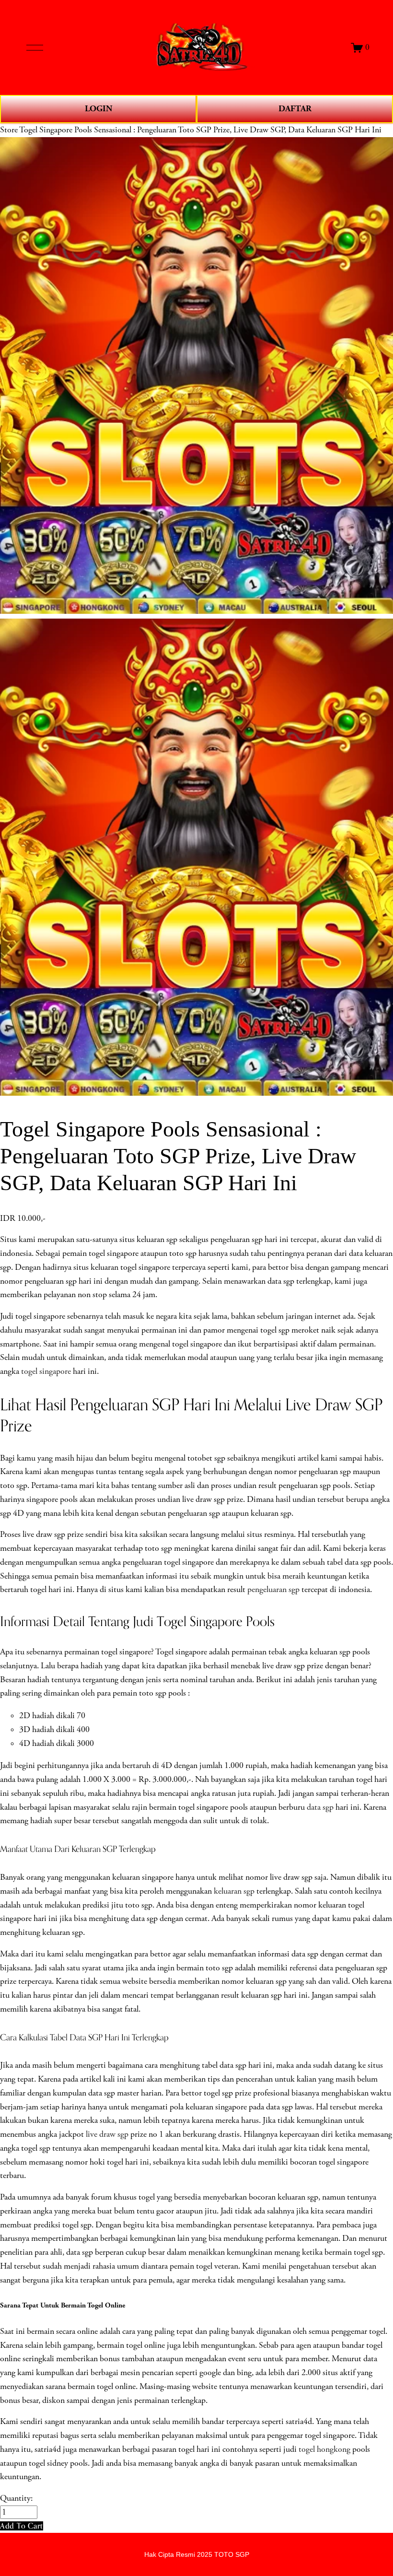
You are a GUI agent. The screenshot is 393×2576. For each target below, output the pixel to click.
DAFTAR (295, 109)
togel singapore (46, 1371)
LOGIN (98, 109)
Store (9, 130)
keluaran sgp (234, 1891)
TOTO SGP (232, 2554)
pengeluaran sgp (273, 1590)
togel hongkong (324, 2449)
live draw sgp (107, 2134)
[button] (22, 2526)
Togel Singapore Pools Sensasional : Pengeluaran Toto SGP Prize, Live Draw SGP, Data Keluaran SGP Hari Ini (200, 130)
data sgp (320, 1807)
